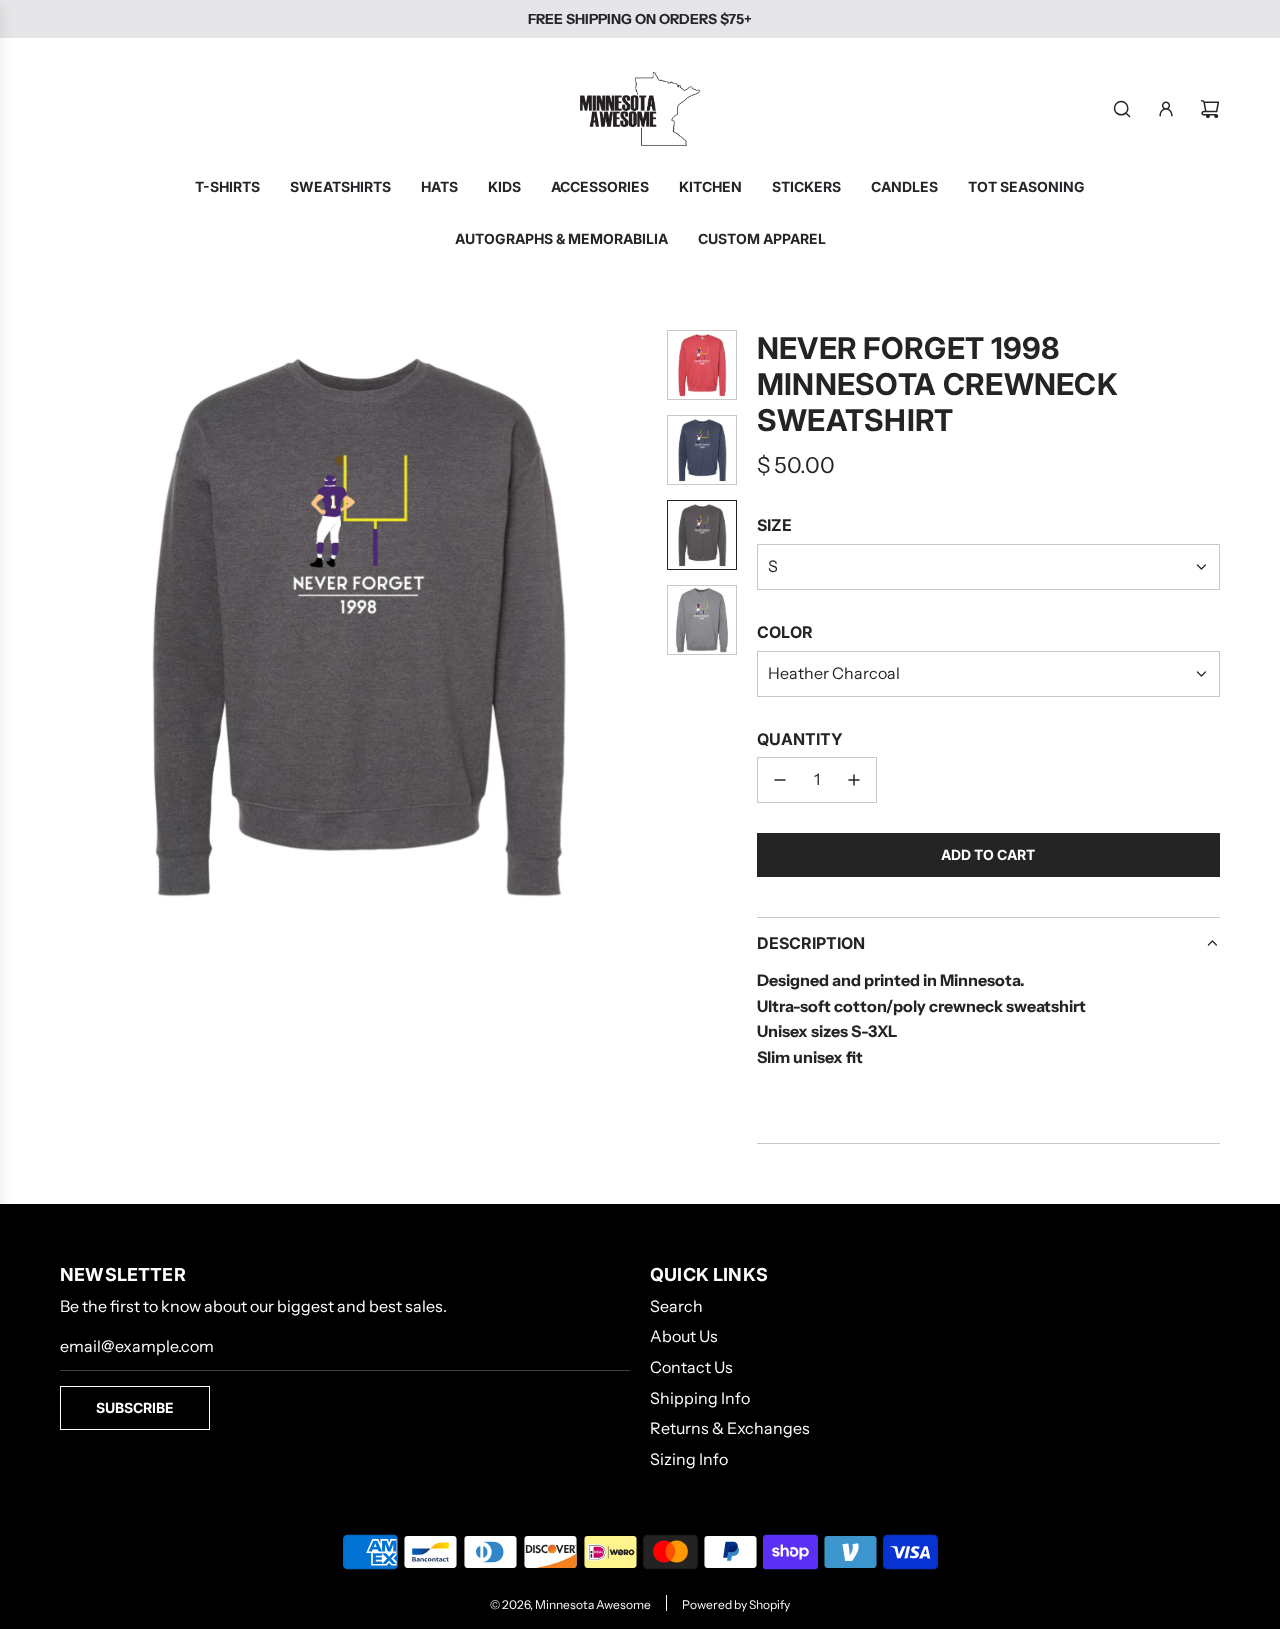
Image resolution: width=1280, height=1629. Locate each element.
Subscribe (135, 1407)
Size (774, 525)
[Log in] (1166, 109)
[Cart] (1210, 109)
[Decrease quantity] (780, 780)
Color (785, 632)
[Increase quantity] (854, 780)
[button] (76, 626)
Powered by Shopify (736, 1604)
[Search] (1122, 109)
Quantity (800, 739)
